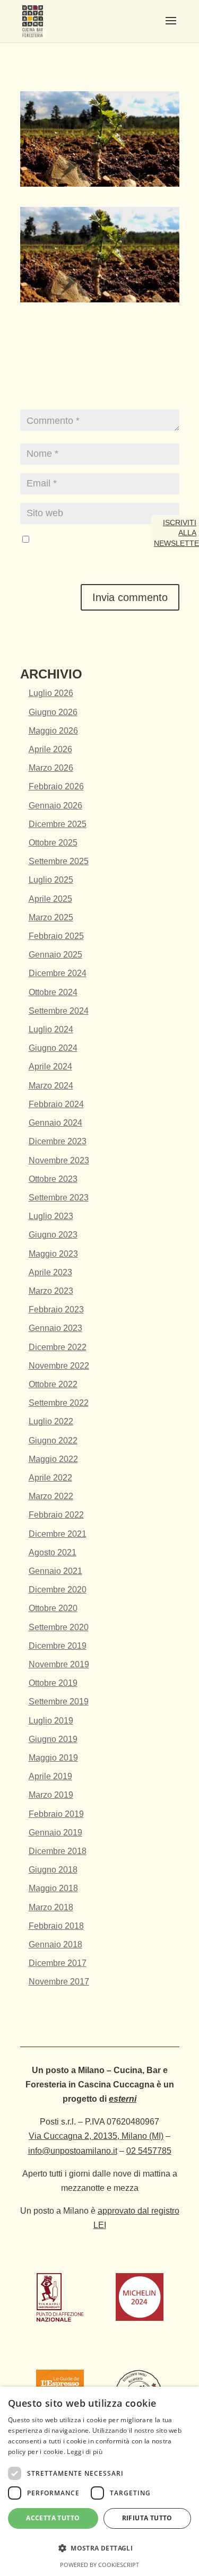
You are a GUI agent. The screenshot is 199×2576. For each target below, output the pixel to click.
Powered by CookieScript (99, 2565)
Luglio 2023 (51, 1216)
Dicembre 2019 (58, 1646)
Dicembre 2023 (58, 1141)
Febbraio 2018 (56, 1926)
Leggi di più (85, 2452)
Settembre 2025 (59, 861)
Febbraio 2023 (56, 1309)
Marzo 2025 (51, 917)
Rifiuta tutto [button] (147, 2518)
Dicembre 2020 (58, 1590)
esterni (123, 2099)
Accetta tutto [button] (53, 2518)
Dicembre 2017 (58, 1963)
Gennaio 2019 (55, 1833)
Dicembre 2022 (58, 1347)
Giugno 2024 (53, 1048)
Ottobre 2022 (53, 1384)
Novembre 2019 (59, 1664)
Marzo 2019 (51, 1795)
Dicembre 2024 (58, 973)
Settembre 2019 (59, 1702)
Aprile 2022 (50, 1478)
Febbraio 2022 (56, 1515)
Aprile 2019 (50, 1776)
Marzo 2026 (51, 768)
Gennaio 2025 (55, 955)
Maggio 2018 (53, 1888)
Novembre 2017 (59, 1982)
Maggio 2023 (53, 1254)
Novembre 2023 (59, 1160)
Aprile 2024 (50, 1067)
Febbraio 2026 (56, 786)
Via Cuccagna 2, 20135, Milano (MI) (96, 2136)
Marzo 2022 (51, 1496)
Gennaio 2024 (55, 1123)
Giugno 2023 (53, 1235)
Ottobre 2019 (53, 1683)
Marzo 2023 (51, 1291)
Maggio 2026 (53, 731)
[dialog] (99, 2481)
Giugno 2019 (53, 1739)
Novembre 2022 (59, 1366)
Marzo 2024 (51, 1086)
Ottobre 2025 (53, 843)
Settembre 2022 (59, 1403)
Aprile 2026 (50, 749)
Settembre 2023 (59, 1198)
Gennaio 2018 (55, 1944)
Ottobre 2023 (53, 1179)
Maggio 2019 (53, 1758)
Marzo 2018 (51, 1907)
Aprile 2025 (50, 899)
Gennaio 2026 (55, 806)
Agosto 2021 (53, 1552)
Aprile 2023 (50, 1272)
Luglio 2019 (51, 1721)
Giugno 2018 (53, 1870)
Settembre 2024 (59, 1011)
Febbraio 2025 (56, 936)
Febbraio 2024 (56, 1104)
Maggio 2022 (53, 1459)
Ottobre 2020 (53, 1608)
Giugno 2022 (53, 1441)
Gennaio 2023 (55, 1328)
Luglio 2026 (51, 693)
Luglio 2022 (51, 1421)
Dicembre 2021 (58, 1534)
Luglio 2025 (51, 880)
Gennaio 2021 (55, 1571)
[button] (99, 2548)
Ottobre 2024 (53, 992)
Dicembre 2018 (58, 1851)
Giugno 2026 (53, 712)
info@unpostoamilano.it (73, 2151)
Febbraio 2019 (56, 1814)
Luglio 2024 (51, 1029)
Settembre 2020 (59, 1627)
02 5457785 (149, 2151)
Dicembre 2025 (58, 824)
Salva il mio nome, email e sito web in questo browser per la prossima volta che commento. (96, 554)
